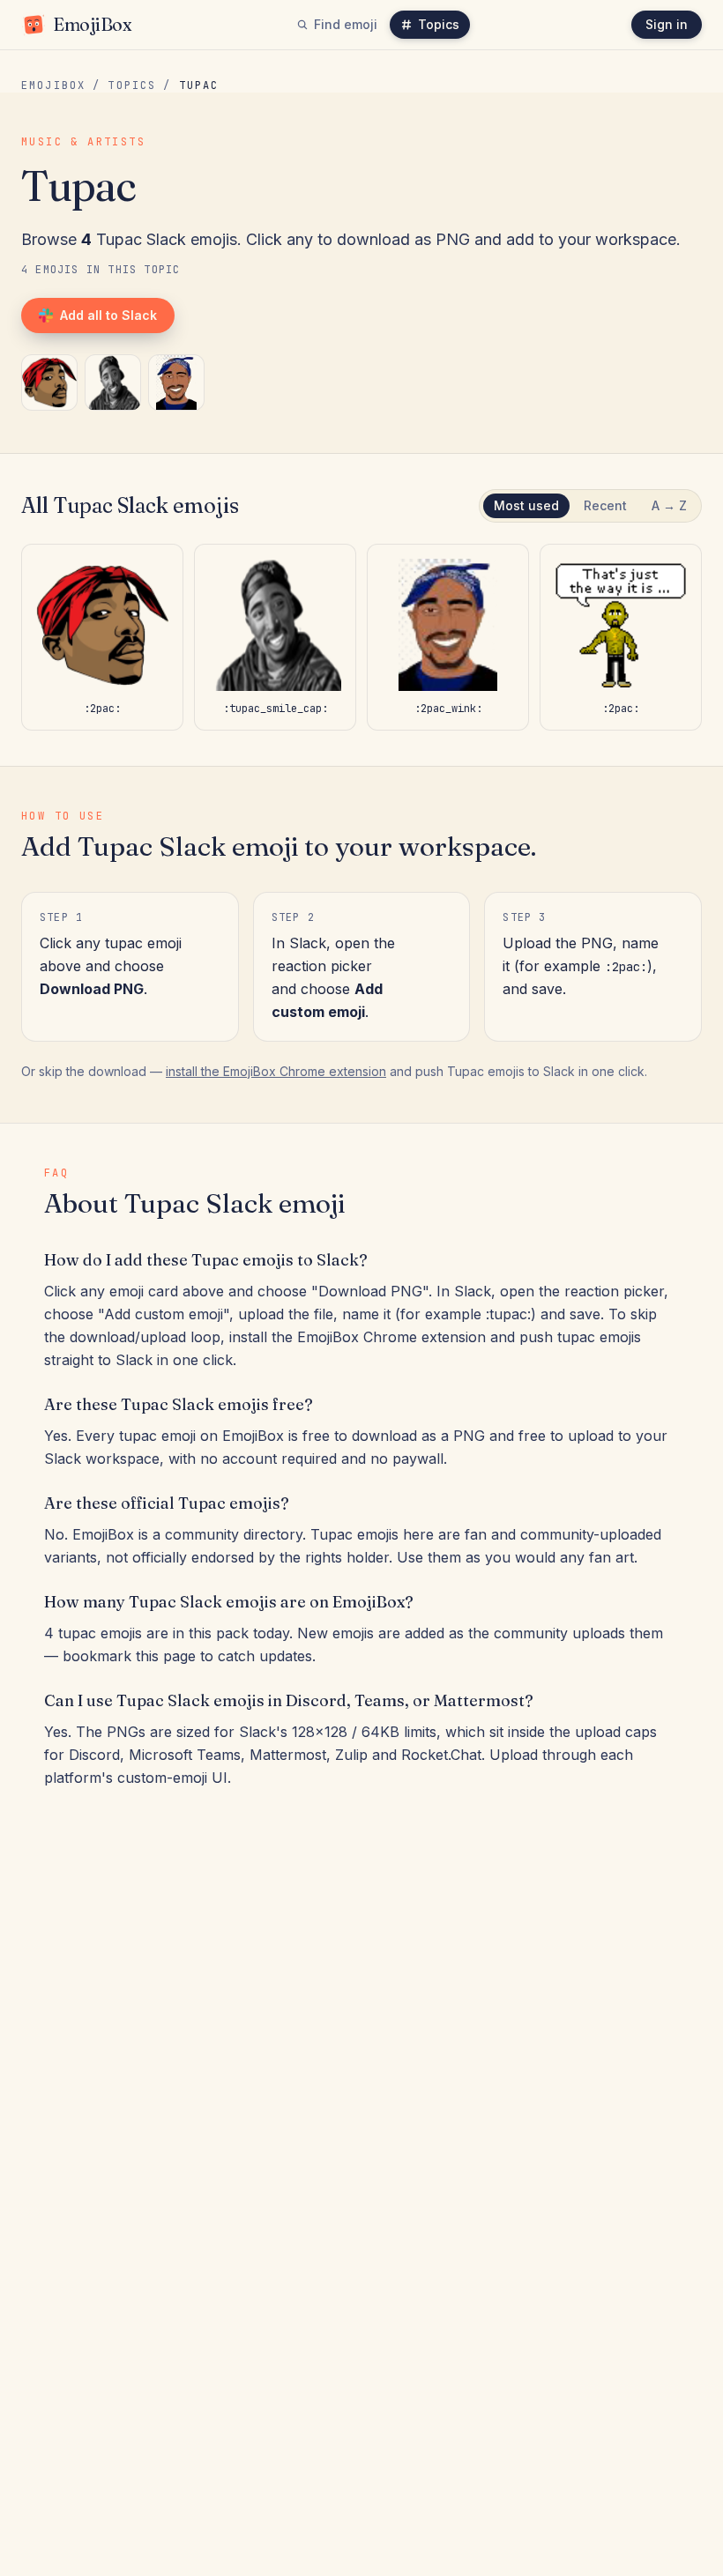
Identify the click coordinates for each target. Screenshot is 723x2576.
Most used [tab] (526, 505)
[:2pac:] (49, 382)
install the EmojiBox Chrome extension (276, 1071)
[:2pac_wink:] (176, 382)
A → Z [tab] (669, 505)
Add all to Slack (108, 315)
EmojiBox (53, 85)
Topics (439, 24)
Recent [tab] (605, 505)
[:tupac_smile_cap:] (113, 382)
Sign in (667, 24)
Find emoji (346, 24)
